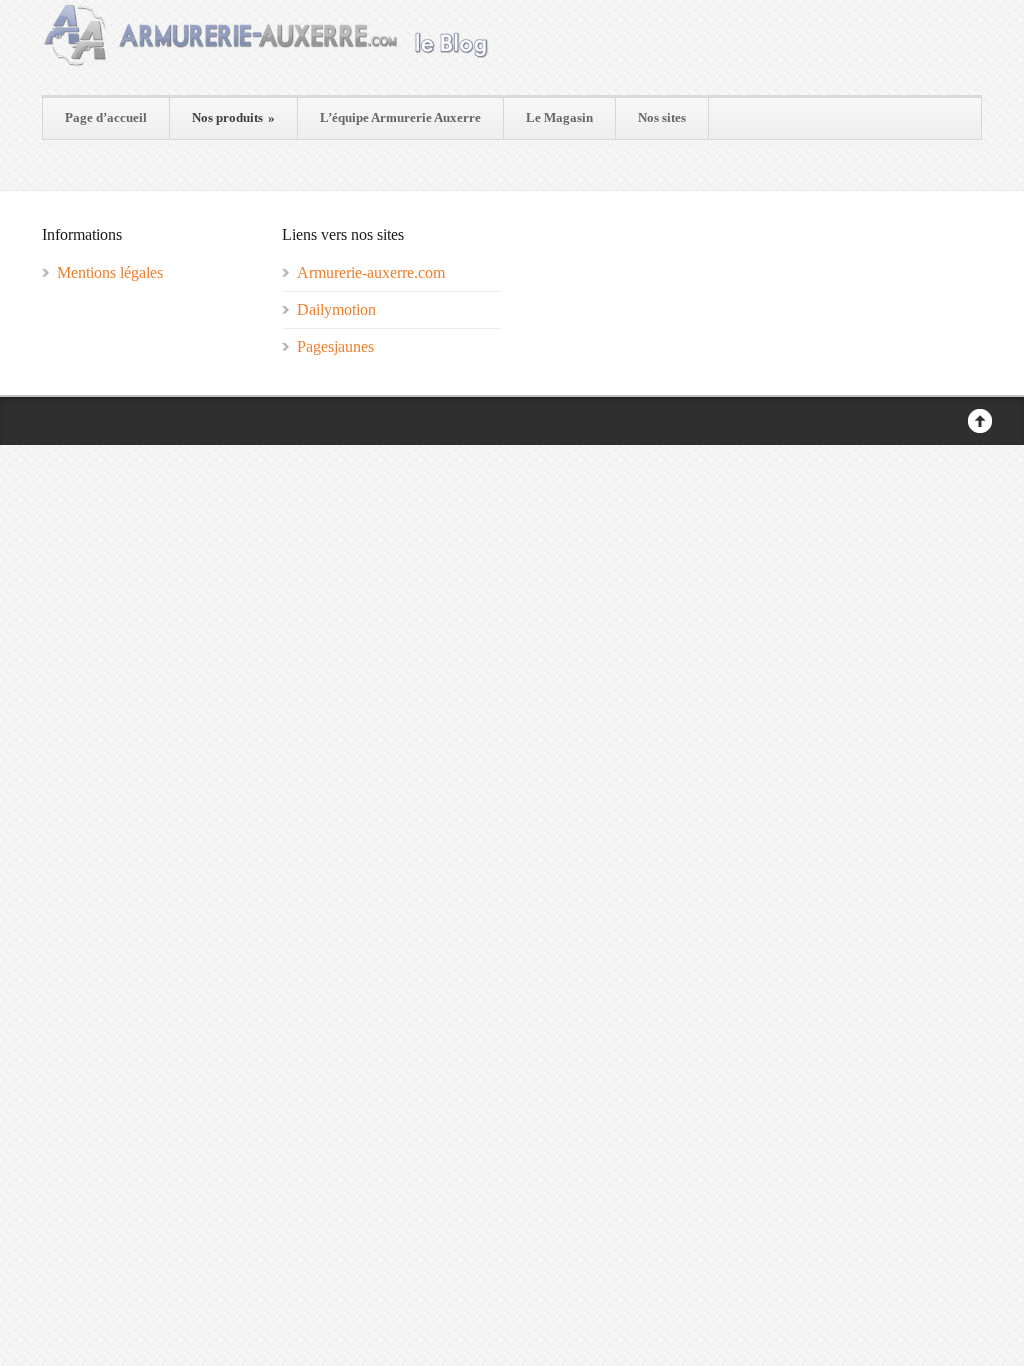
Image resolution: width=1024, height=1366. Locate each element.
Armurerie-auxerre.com (371, 272)
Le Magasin (559, 117)
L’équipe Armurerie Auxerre (400, 117)
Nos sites (662, 117)
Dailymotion (336, 309)
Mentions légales (110, 272)
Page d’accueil (106, 117)
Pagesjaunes (335, 346)
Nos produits (233, 117)
